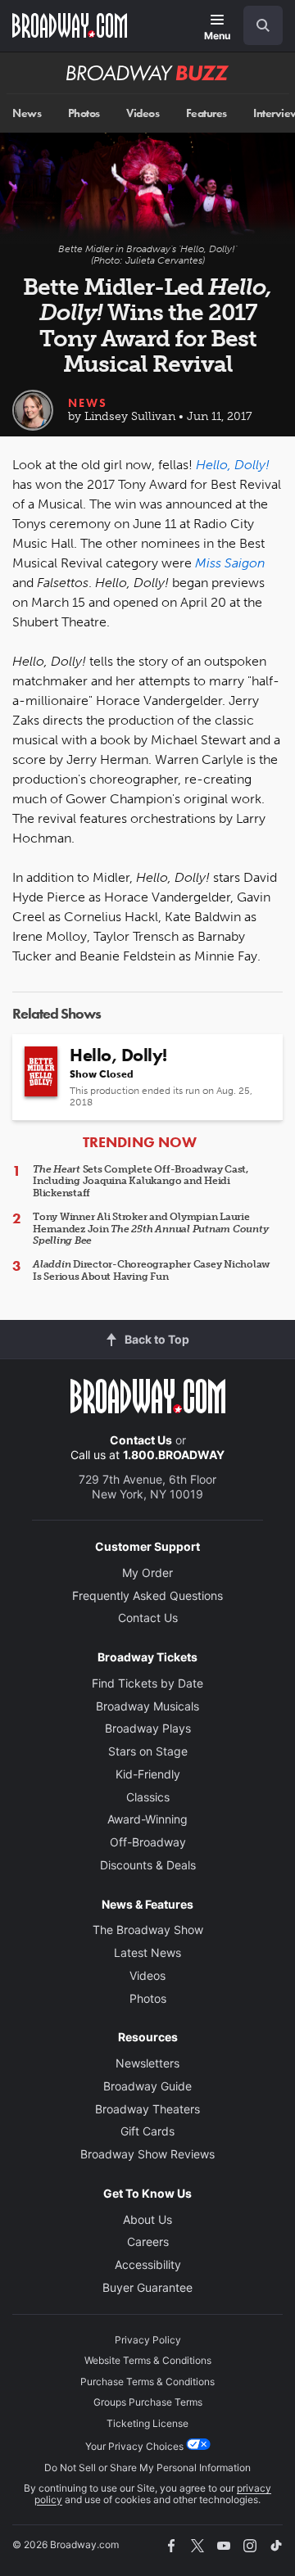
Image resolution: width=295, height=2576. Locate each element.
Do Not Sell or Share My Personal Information (147, 2468)
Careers (148, 2242)
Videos (143, 113)
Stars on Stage (148, 1751)
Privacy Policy (148, 2340)
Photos (84, 113)
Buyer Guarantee (147, 2287)
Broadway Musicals (147, 1706)
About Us (147, 2219)
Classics (148, 1797)
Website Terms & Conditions (148, 2360)
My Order (147, 1573)
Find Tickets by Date (147, 1683)
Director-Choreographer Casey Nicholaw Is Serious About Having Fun (151, 1270)
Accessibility (148, 2264)
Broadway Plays (148, 1728)
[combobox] (256, 25)
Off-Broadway (148, 1842)
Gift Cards (147, 2131)
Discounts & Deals (148, 1865)
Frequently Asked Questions (147, 1595)
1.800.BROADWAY (174, 1455)
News (27, 113)
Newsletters (147, 2063)
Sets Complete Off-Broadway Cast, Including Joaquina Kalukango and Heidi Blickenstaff (141, 1181)
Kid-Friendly (148, 1774)
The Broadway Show (148, 1930)
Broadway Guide (147, 2086)
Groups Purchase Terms (148, 2402)
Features (206, 113)
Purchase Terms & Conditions (147, 2382)
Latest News (147, 1952)
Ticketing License (147, 2423)
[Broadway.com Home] (70, 25)
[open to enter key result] (263, 25)
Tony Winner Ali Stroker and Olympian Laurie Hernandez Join (150, 1229)
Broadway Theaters (147, 2109)
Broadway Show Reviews (147, 2154)
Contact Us (141, 1440)
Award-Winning (147, 1819)
